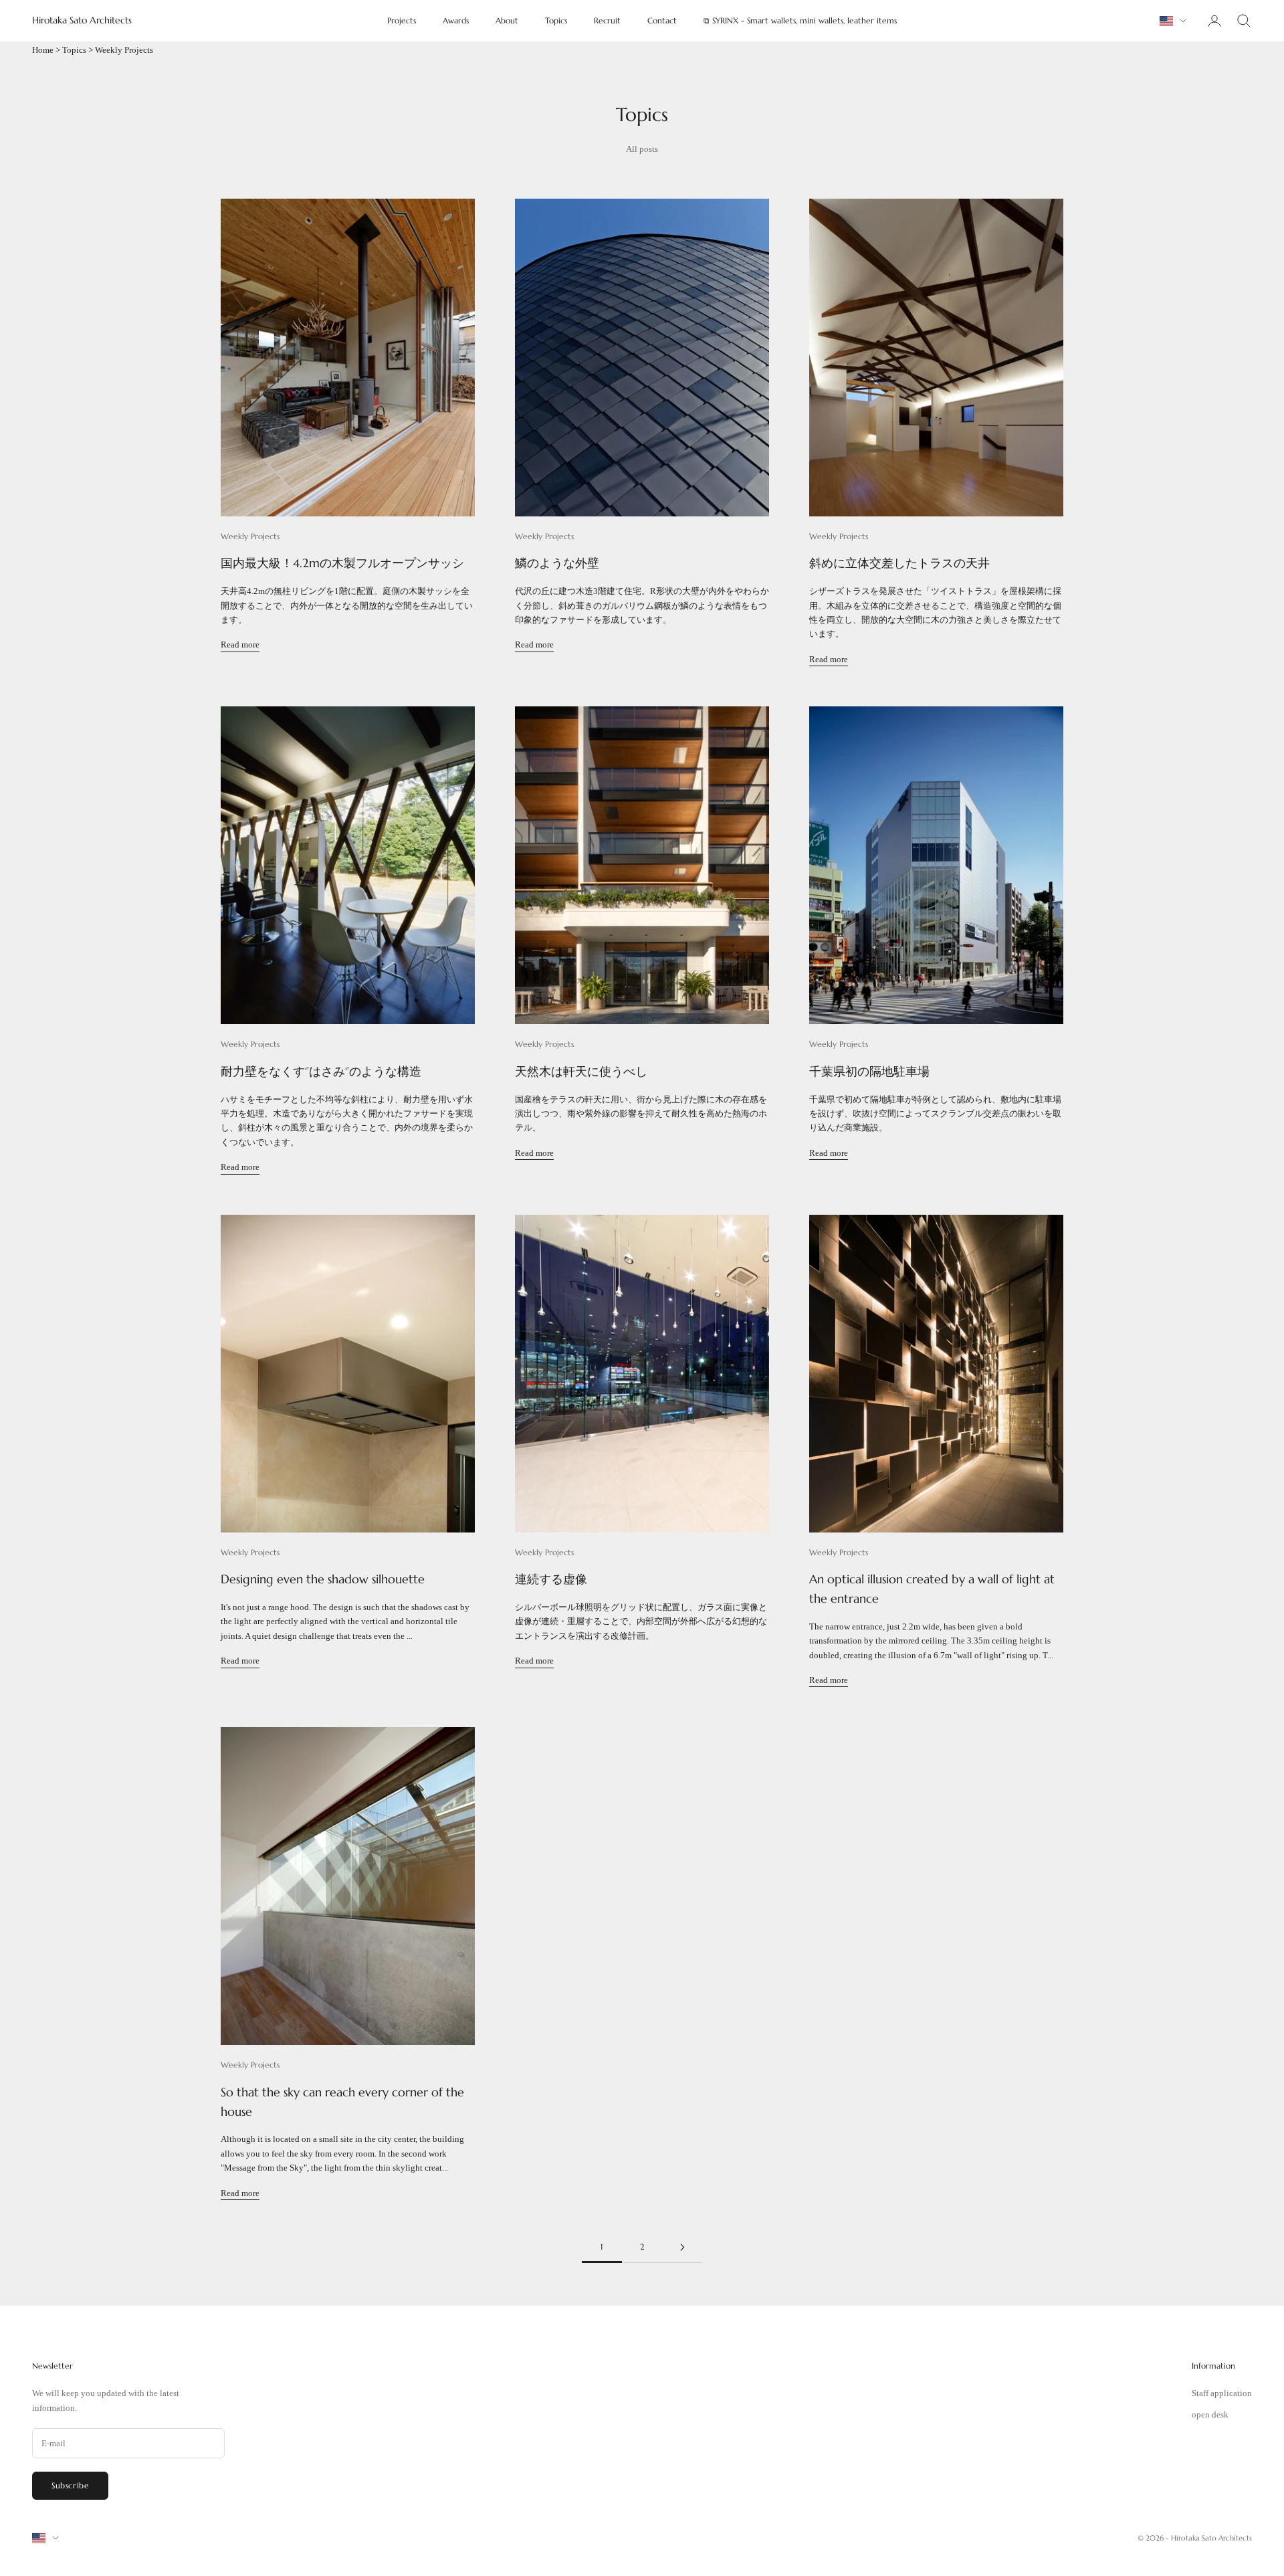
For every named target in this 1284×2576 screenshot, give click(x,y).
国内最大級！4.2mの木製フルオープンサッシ (342, 563)
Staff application (1222, 2393)
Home (43, 50)
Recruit (607, 20)
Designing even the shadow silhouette (323, 1579)
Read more (240, 645)
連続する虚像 (551, 1579)
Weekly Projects (250, 536)
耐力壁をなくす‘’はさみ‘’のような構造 (321, 1071)
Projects (402, 20)
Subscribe (70, 2485)
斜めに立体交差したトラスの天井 (899, 563)
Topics (556, 20)
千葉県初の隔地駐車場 (869, 1071)
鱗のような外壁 (557, 563)
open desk (1210, 2414)
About (507, 20)
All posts (642, 149)
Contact (662, 20)
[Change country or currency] (1173, 21)
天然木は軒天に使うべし (581, 1071)
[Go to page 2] (682, 2247)
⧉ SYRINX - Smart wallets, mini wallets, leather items (800, 20)
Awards (456, 20)
